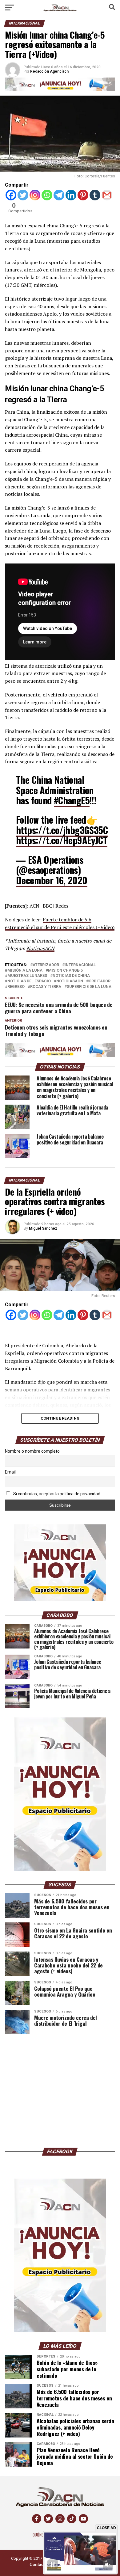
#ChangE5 (72, 800)
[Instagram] (35, 195)
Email (10, 1472)
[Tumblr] (95, 195)
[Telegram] (59, 195)
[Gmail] (107, 195)
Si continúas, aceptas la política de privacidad (56, 1494)
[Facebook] (11, 195)
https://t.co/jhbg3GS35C (62, 830)
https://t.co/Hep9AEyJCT (62, 840)
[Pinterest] (83, 195)
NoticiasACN (40, 948)
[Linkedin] (71, 195)
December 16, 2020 (52, 880)
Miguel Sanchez (43, 1228)
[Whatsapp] (47, 195)
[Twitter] (23, 195)
